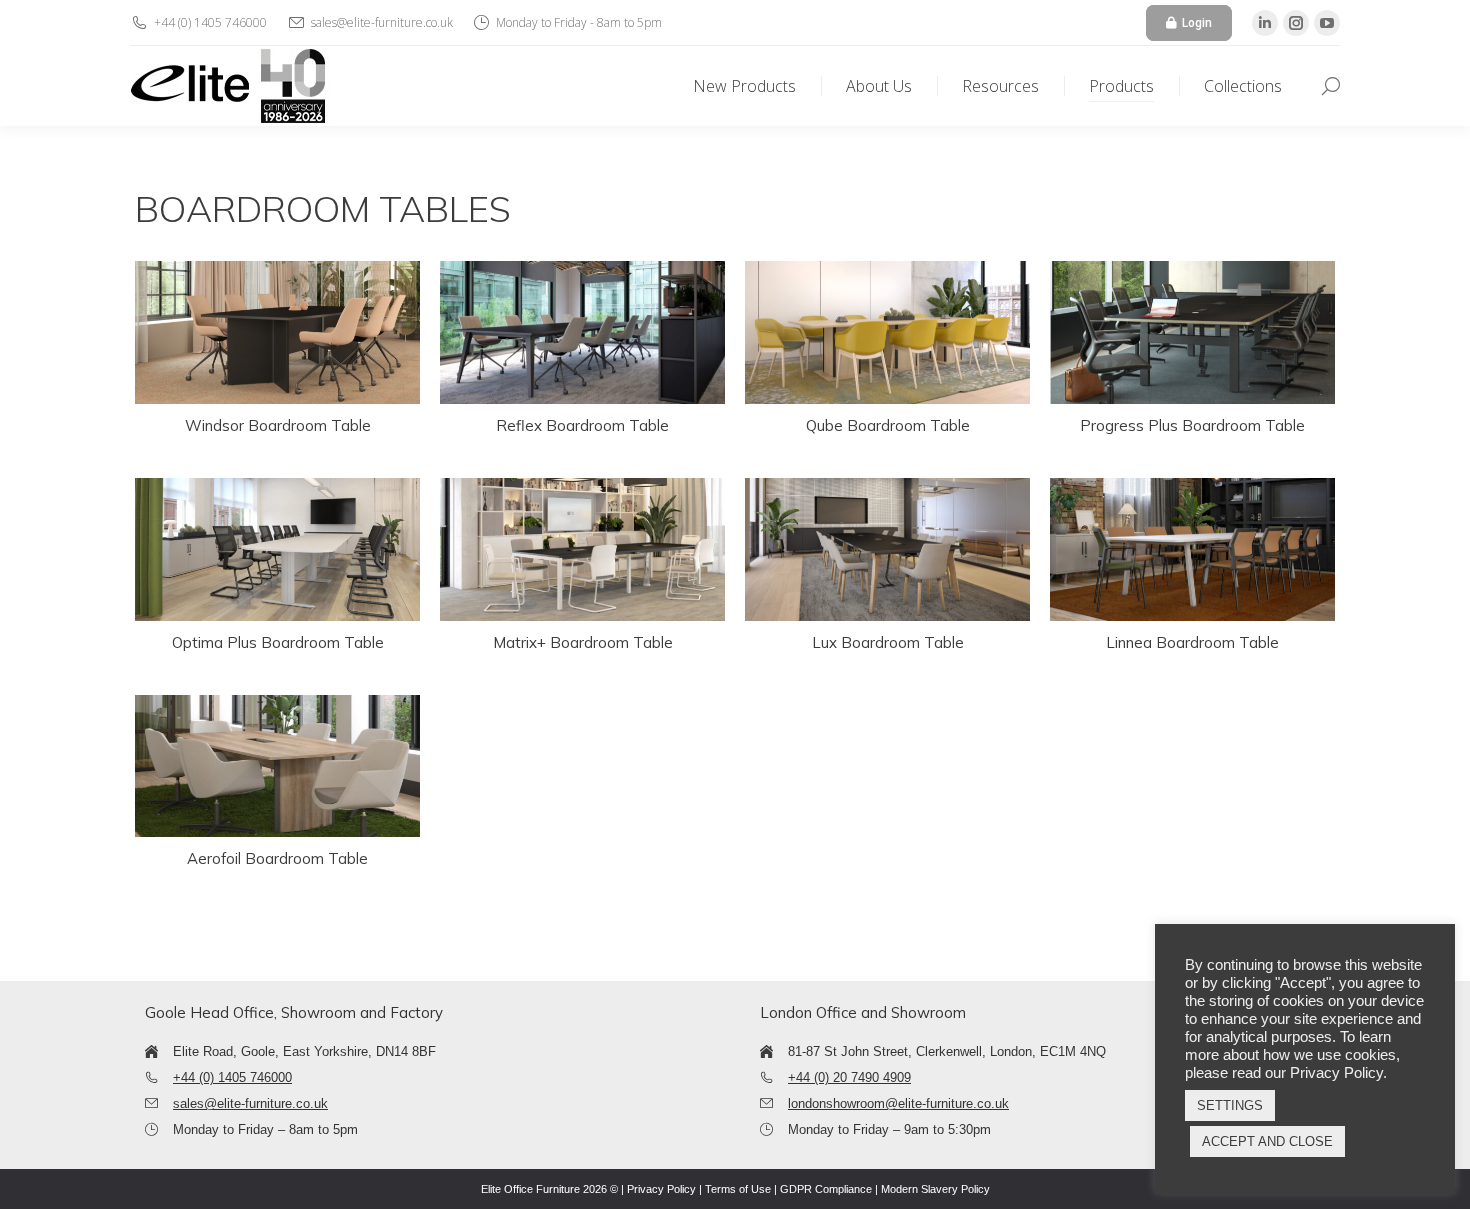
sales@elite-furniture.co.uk (250, 1103)
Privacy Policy (661, 1189)
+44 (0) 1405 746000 (232, 1077)
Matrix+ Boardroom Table (583, 642)
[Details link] (278, 332)
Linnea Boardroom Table (1192, 642)
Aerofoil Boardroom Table (277, 858)
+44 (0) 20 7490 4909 (849, 1077)
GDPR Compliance (826, 1189)
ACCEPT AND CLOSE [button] (1267, 1141)
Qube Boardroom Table (888, 425)
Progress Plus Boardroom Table (1192, 425)
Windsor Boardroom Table (278, 425)
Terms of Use (738, 1189)
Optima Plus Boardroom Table (278, 642)
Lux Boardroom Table (888, 642)
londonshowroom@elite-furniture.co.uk (898, 1103)
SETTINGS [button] (1230, 1105)
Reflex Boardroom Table (582, 425)
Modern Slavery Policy (935, 1189)
